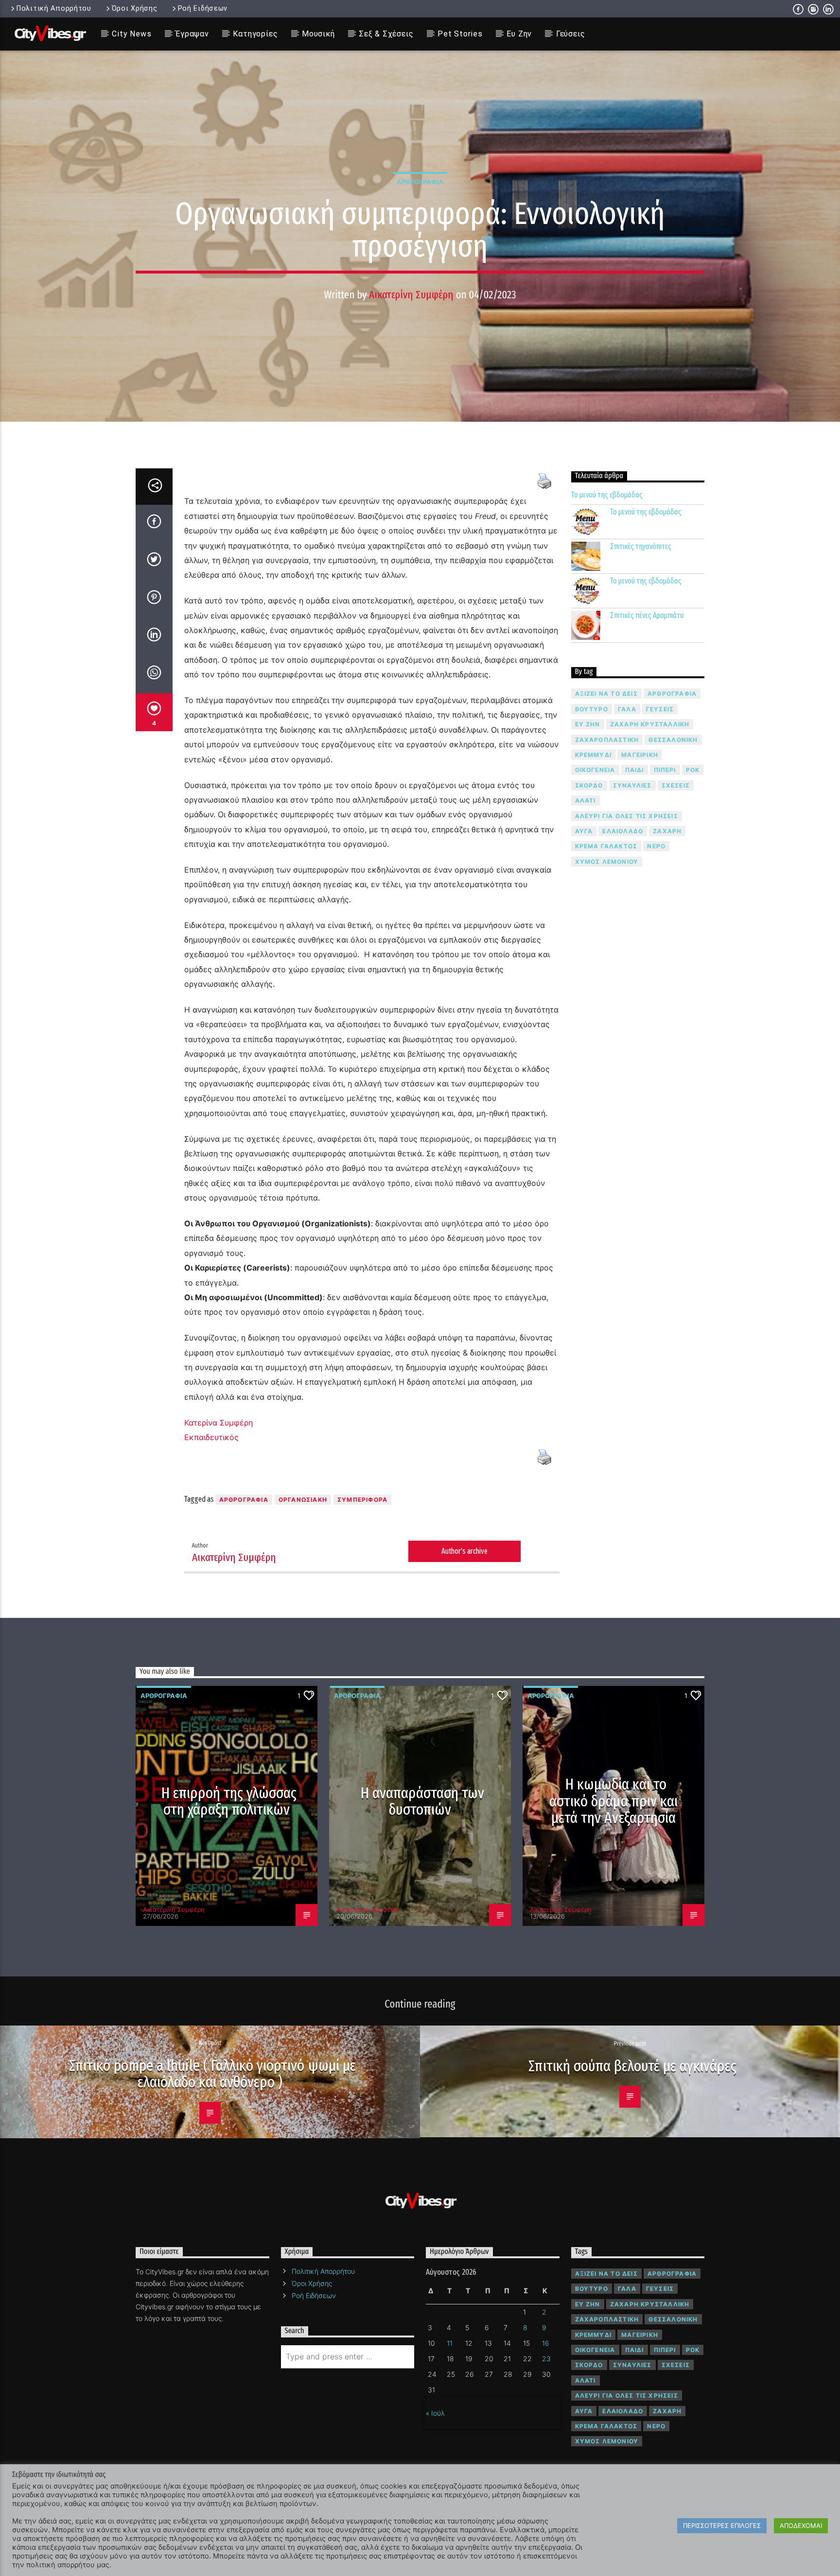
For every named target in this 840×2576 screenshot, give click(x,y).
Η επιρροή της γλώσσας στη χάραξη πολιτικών (229, 1801)
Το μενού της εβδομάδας (607, 495)
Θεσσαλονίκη (673, 740)
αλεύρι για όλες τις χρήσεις (627, 816)
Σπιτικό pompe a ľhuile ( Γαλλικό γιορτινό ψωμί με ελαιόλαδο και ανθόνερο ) (212, 2074)
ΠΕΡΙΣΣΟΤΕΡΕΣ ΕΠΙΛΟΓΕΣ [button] (722, 2525)
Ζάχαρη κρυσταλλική (650, 724)
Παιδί (635, 770)
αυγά (584, 831)
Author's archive (464, 1551)
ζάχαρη (667, 831)
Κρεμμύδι (594, 755)
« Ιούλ (435, 2413)
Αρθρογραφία (420, 182)
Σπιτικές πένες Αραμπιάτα (647, 615)
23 (546, 2359)
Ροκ (693, 770)
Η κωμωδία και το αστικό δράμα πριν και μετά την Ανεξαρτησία (613, 1801)
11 (450, 2343)
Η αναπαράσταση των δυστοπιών (423, 1801)
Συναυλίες (632, 785)
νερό (656, 846)
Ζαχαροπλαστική (607, 740)
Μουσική (318, 34)
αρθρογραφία (244, 1500)
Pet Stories (460, 34)
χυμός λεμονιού (607, 862)
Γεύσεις (571, 34)
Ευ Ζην (519, 34)
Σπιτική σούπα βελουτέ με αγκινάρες (632, 2066)
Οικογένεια (595, 770)
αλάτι (586, 800)
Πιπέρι (665, 770)
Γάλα (627, 709)
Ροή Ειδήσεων (203, 9)
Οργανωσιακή (303, 1500)
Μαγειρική (640, 755)
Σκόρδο (589, 785)
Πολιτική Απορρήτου (54, 9)
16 (546, 2343)
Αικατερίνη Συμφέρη (411, 295)
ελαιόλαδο (623, 831)
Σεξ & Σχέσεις (386, 34)
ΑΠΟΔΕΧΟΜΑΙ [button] (801, 2525)
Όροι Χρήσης (135, 9)
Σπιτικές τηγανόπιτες (641, 546)
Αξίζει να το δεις (606, 694)
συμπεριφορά (362, 1500)
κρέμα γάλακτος (606, 846)
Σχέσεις (676, 785)
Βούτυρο (592, 709)
